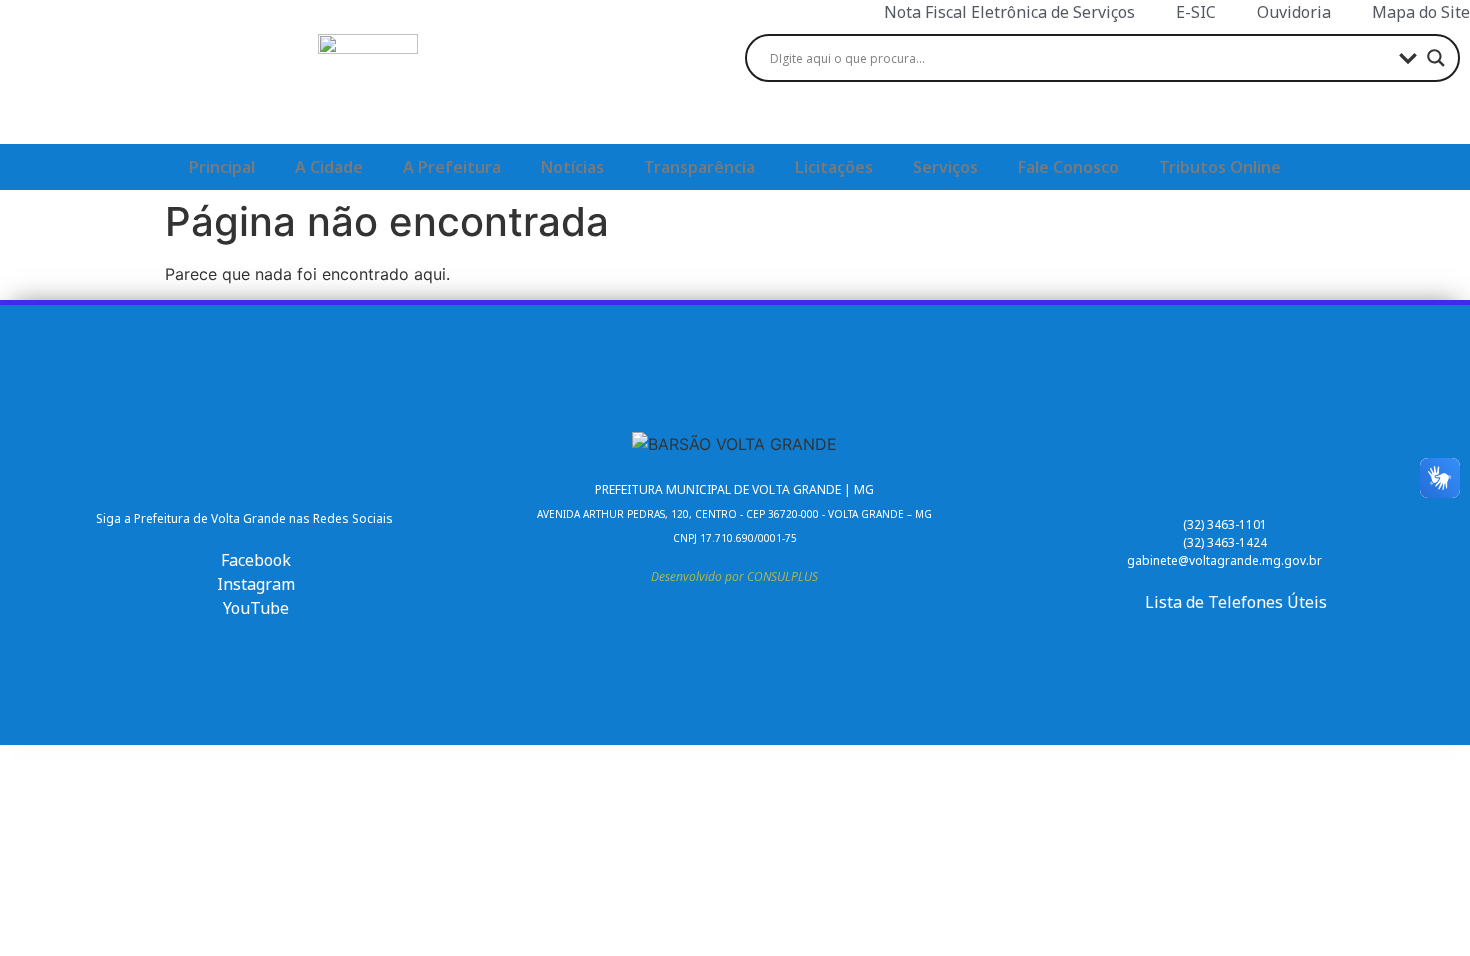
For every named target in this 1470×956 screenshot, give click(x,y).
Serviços (945, 167)
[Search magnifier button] (1436, 58)
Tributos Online (1220, 167)
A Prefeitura (452, 167)
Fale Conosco (1068, 167)
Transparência (699, 167)
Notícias (572, 167)
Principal (222, 167)
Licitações (834, 167)
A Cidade (329, 167)
